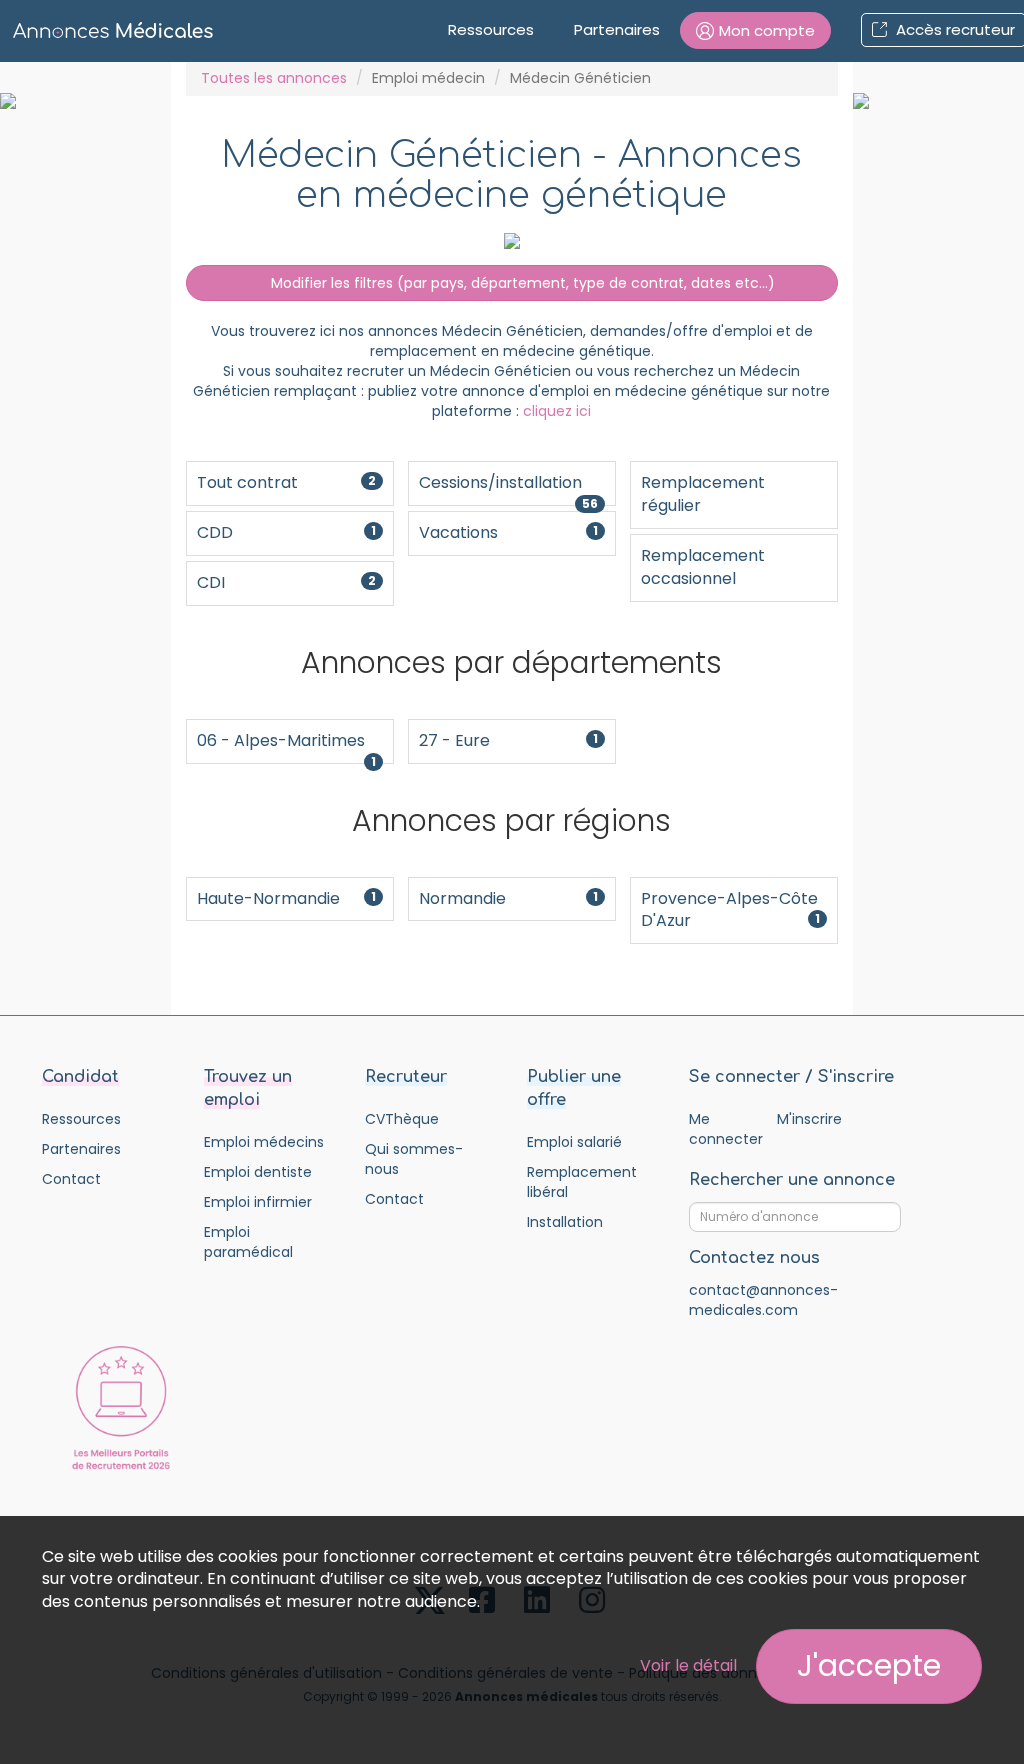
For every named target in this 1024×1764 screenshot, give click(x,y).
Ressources (491, 29)
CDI (286, 582)
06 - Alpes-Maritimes (286, 746)
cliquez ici (557, 411)
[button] (755, 30)
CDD (286, 532)
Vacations (508, 532)
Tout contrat (286, 482)
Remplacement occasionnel (703, 567)
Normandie (508, 898)
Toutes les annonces (274, 78)
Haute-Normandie (286, 898)
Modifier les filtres (521, 283)
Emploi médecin (428, 78)
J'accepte (869, 1665)
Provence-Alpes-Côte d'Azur (730, 910)
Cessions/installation (508, 488)
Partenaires (617, 29)
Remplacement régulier (703, 494)
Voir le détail (688, 1665)
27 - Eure (508, 740)
